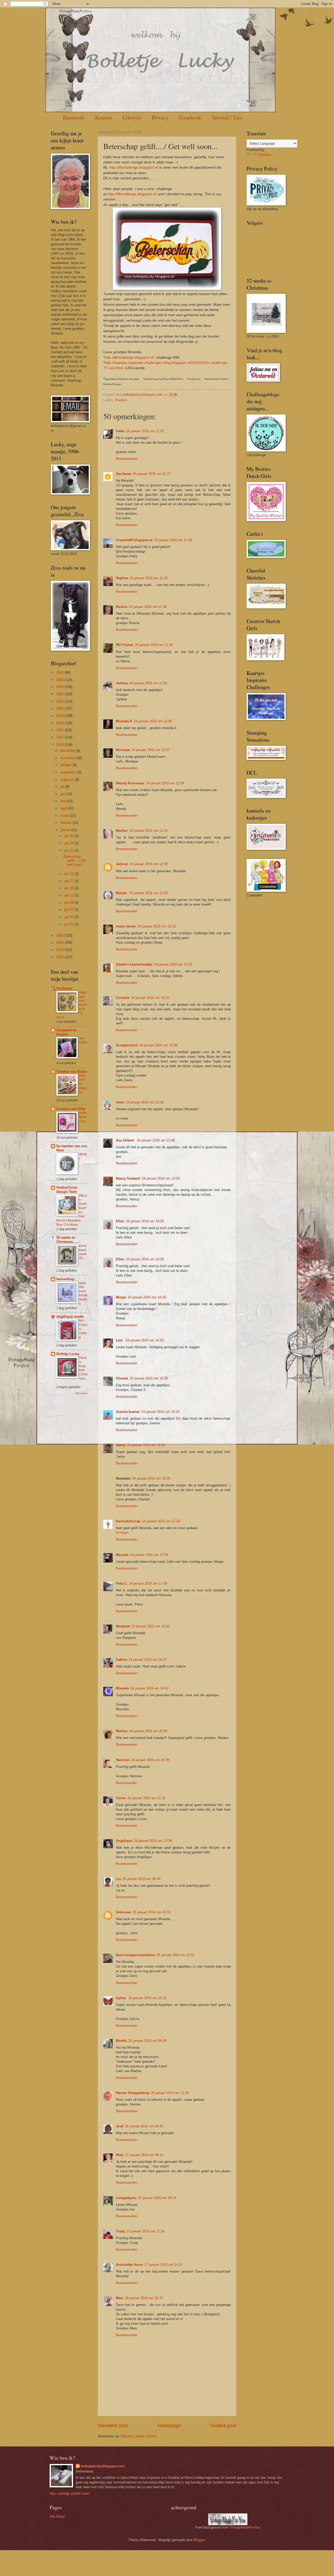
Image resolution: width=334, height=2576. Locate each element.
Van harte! (83, 1040)
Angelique (124, 1841)
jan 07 (70, 910)
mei (64, 801)
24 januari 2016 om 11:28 (173, 540)
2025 (61, 680)
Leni (120, 1340)
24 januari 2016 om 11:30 (148, 607)
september (69, 772)
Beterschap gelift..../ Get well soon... (75, 860)
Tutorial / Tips (227, 117)
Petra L (122, 1583)
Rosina (121, 607)
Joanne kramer (128, 1412)
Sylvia (121, 1998)
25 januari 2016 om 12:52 (176, 1955)
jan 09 (70, 903)
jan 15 (70, 888)
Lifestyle (132, 117)
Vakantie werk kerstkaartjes (83, 1293)
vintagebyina (126, 2198)
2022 (61, 701)
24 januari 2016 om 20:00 (148, 1731)
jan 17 (70, 881)
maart (65, 816)
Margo (121, 1297)
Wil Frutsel (125, 645)
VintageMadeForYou (244, 2527)
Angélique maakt (70, 1317)
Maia (120, 2298)
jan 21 (70, 874)
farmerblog (65, 1279)
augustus (68, 780)
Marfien (122, 831)
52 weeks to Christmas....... (68, 1240)
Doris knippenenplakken (135, 1955)
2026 (61, 672)
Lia (118, 1879)
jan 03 (70, 917)
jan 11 (69, 895)
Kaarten (103, 117)
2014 (61, 942)
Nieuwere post (113, 2426)
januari (66, 830)
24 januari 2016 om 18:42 (150, 1688)
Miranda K (124, 721)
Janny (121, 1445)
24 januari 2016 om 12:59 (148, 893)
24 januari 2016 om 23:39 (153, 1841)
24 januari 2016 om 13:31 (150, 998)
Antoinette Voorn (129, 2265)
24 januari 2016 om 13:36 (158, 1045)
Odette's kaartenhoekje (134, 964)
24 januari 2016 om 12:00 (153, 721)
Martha (121, 2041)
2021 (61, 708)
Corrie (121, 1798)
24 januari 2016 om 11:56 (148, 683)
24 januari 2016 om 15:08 (149, 1378)
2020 (61, 716)
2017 (61, 737)
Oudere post (223, 2426)
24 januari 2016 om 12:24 (148, 831)
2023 (61, 694)
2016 (61, 745)
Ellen (120, 1221)
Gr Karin (122, 1533)
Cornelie (123, 998)
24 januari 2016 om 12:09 (165, 783)
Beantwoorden (127, 459)
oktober (66, 765)
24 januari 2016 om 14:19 (147, 1297)
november (68, 758)
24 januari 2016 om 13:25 (173, 964)
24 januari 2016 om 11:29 (149, 578)
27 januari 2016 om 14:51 (164, 2265)
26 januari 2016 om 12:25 (170, 2093)
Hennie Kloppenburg (133, 2093)
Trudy (120, 2231)
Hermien (123, 1760)
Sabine (121, 1660)
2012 (61, 957)
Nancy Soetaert (128, 1178)
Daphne (122, 578)
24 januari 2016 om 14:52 (145, 1340)
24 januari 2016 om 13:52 (161, 1178)
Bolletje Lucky (68, 1354)
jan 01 (70, 924)
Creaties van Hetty (71, 1109)
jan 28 (70, 843)
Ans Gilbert (126, 1140)
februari (66, 823)
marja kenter (126, 926)
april (64, 808)
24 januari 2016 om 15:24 (160, 1412)
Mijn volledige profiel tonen (70, 2493)
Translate (264, 155)
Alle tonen (81, 1393)
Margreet (123, 1626)
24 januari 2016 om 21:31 (146, 1798)
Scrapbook (190, 117)
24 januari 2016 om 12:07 (151, 750)
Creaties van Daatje (72, 1072)
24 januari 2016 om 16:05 (151, 1478)
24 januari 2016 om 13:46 (156, 1140)
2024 (61, 687)
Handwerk (74, 117)
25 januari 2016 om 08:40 (141, 1879)
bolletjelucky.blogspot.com (143, 395)
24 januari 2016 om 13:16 (157, 926)
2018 (61, 730)
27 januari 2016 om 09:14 (157, 2198)
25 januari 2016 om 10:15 (152, 1912)
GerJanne (124, 474)
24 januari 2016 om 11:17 (152, 474)
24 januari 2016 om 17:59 (149, 1555)
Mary (120, 2155)
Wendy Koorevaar (130, 783)
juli (63, 787)
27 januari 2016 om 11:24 (145, 2231)
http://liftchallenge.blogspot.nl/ (134, 167)
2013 (61, 950)
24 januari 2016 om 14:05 (145, 1221)
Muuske (122, 1555)
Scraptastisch (127, 1045)
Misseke (122, 1688)
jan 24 (70, 850)
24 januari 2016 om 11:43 (154, 645)
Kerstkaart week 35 (83, 1252)
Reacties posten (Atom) (139, 2436)
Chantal (122, 1378)
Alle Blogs (57, 2516)
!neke (120, 431)
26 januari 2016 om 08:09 (147, 2041)
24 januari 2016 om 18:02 (151, 1626)
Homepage (169, 2426)
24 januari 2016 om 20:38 (150, 1760)
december (68, 751)
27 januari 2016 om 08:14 (144, 2155)
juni (63, 794)
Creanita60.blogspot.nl (134, 540)
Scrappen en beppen (67, 1032)
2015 (61, 935)
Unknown (123, 1912)
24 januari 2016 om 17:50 (161, 1521)
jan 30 (70, 836)
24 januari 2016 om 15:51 (146, 1445)
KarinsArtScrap (128, 1521)
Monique (123, 750)
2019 (61, 723)
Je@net (122, 864)
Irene (120, 1102)
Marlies (122, 1731)
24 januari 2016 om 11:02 (145, 431)
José (120, 2126)
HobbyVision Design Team (67, 1190)
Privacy (160, 117)
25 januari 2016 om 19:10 (147, 1998)
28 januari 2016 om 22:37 (144, 2298)
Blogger (199, 2540)
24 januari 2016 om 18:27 (148, 1660)
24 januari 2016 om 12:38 (148, 864)
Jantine (122, 683)
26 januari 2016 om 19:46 (144, 2126)
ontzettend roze (83, 1117)
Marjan (122, 893)
